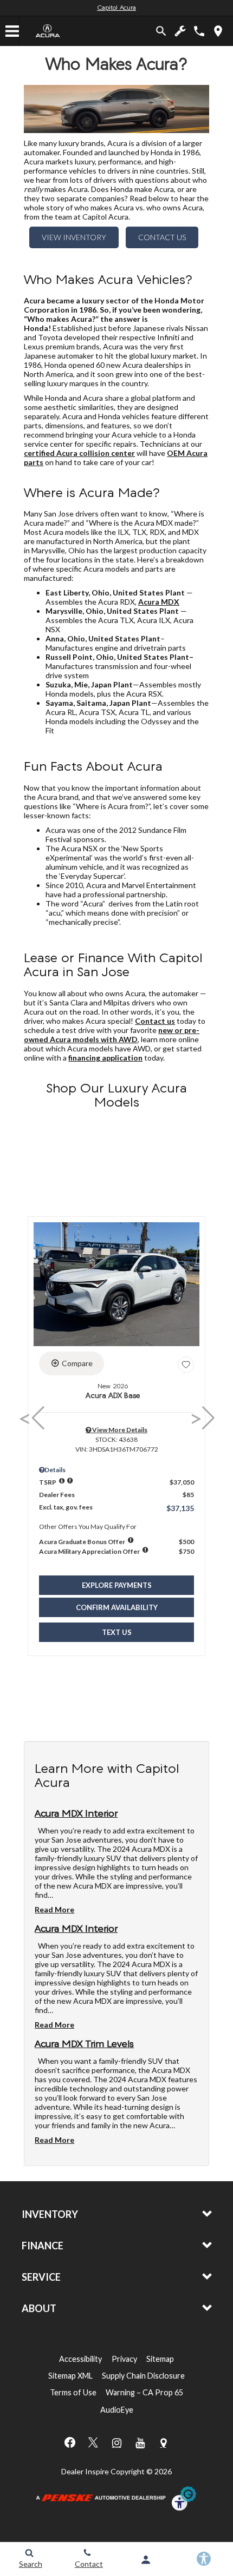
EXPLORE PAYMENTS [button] (117, 1585)
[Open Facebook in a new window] (70, 2442)
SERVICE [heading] (41, 2277)
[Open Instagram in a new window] (116, 2443)
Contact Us (162, 237)
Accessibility (80, 2359)
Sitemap (160, 2359)
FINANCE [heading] (43, 2246)
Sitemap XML (70, 2376)
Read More (54, 1909)
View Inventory (74, 237)
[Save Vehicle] (186, 1365)
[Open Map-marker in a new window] (163, 2443)
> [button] (198, 1418)
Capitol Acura (116, 8)
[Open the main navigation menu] (12, 31)
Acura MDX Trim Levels (84, 2045)
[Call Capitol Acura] (199, 31)
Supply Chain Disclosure (143, 2376)
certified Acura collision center (79, 453)
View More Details (119, 1430)
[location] (218, 31)
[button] (116, 1585)
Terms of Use (73, 2392)
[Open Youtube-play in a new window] (140, 2443)
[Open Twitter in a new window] (93, 2442)
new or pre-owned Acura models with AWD (112, 1035)
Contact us (155, 1021)
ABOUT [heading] (39, 2308)
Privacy (124, 2359)
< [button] (28, 1418)
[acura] (48, 31)
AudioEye (117, 2410)
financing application (105, 1058)
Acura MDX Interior (76, 1815)
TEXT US (117, 1632)
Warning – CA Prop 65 (144, 2392)
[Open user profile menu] (146, 2560)
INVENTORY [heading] (50, 2214)
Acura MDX (159, 602)
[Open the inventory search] (161, 31)
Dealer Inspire (85, 2471)
